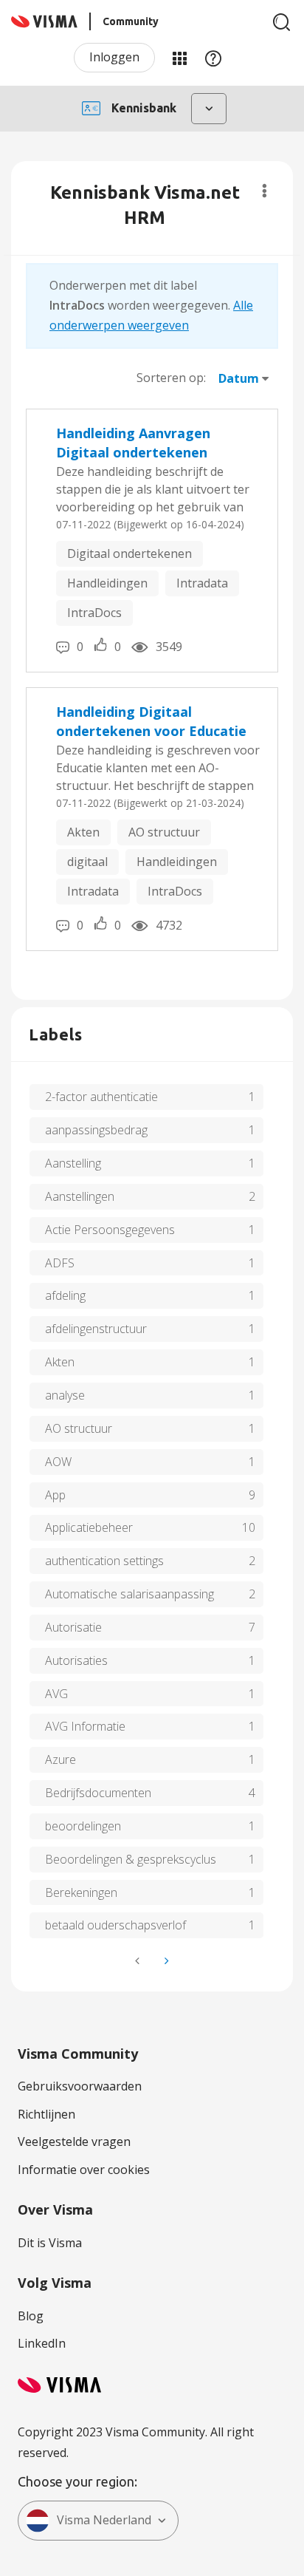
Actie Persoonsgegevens (110, 1230)
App (55, 1495)
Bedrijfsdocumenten (98, 1793)
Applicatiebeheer (89, 1527)
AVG (56, 1694)
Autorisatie (73, 1627)
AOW (58, 1462)
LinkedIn (42, 2343)
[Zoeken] (282, 22)
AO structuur (164, 832)
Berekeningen (81, 1892)
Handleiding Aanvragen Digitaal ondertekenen (133, 443)
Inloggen (114, 57)
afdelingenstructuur (96, 1329)
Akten (83, 832)
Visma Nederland (104, 2520)
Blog (31, 2316)
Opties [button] (265, 191)
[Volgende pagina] (165, 1961)
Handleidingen (107, 583)
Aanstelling (73, 1163)
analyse (65, 1395)
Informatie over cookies (84, 2170)
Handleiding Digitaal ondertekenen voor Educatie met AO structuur (151, 722)
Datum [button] (239, 378)
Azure (61, 1759)
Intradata (202, 583)
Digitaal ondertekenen (129, 553)
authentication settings (104, 1561)
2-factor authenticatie (101, 1097)
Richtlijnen (46, 2114)
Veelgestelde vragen (74, 2141)
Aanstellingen (80, 1196)
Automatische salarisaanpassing (129, 1594)
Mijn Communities (179, 58)
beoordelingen (83, 1826)
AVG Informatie (85, 1726)
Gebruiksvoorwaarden (80, 2086)
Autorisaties (76, 1660)
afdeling (65, 1295)
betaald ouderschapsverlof (115, 1925)
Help (213, 58)
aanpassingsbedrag (96, 1130)
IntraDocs (94, 613)
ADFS (60, 1263)
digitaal (87, 862)
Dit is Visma (50, 2243)
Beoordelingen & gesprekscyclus (131, 1859)
